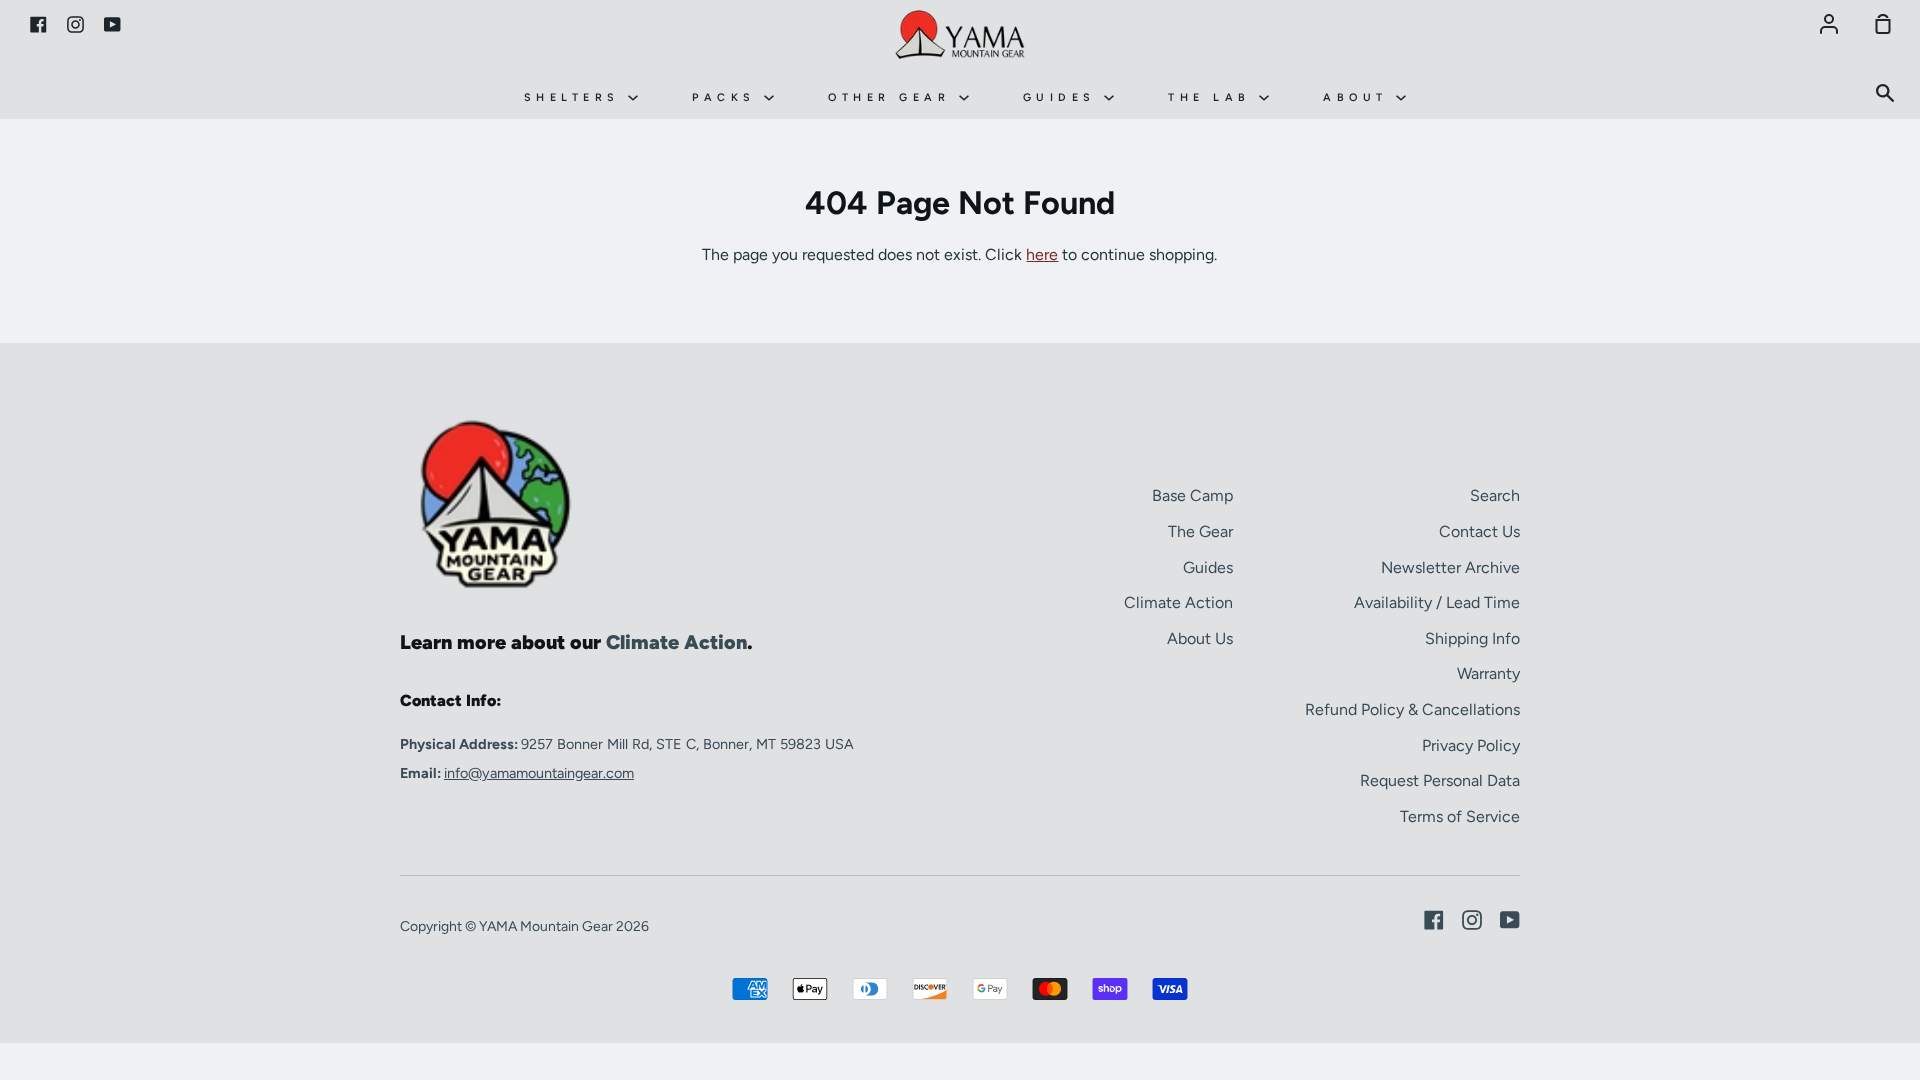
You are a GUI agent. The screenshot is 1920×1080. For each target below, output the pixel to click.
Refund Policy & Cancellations (1412, 709)
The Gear (1200, 531)
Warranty (1488, 673)
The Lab (1213, 97)
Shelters (576, 97)
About (1359, 97)
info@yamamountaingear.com (539, 773)
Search (1495, 495)
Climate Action (1178, 602)
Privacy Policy (1471, 745)
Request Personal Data (1440, 780)
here (1042, 254)
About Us (1200, 638)
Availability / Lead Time (1437, 602)
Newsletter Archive (1450, 567)
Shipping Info (1472, 638)
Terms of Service (1460, 816)
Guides (1064, 97)
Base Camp (1192, 495)
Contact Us (1479, 531)
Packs (728, 97)
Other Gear (893, 97)
